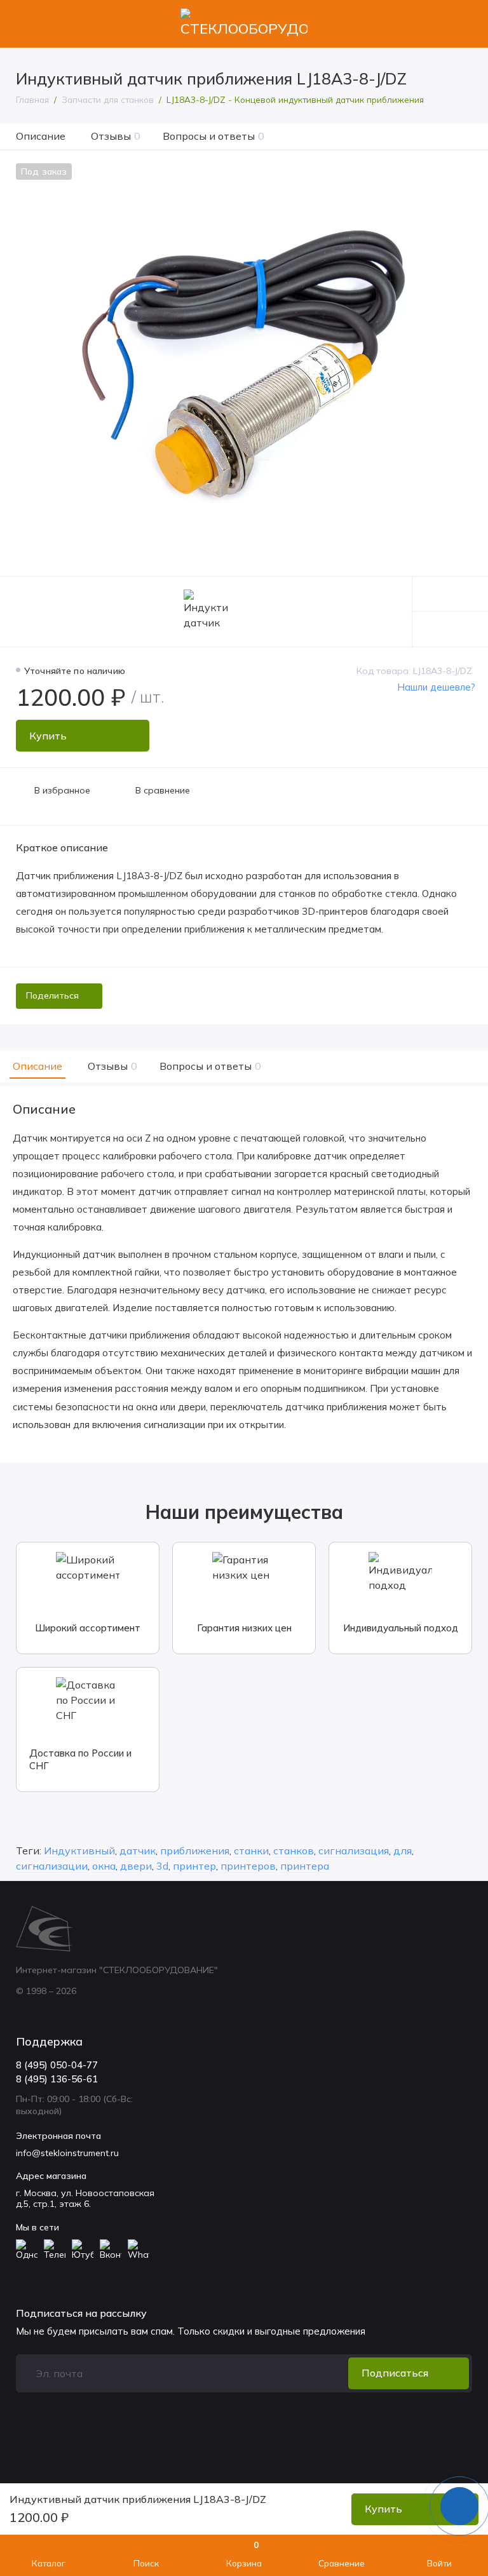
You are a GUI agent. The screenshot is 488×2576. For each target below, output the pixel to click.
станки (251, 1851)
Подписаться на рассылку (81, 2313)
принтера (305, 1866)
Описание (41, 136)
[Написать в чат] (459, 2506)
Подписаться (395, 2373)
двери (136, 1866)
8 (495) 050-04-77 (57, 2065)
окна (104, 1866)
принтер (194, 1866)
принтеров (248, 1866)
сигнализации (52, 1866)
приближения (195, 1851)
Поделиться (52, 995)
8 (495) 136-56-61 (57, 2079)
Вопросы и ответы (213, 136)
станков (294, 1851)
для (403, 1851)
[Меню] (24, 24)
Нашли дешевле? (436, 687)
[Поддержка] (464, 24)
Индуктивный (79, 1851)
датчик (138, 1851)
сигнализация (354, 1851)
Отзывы (116, 136)
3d (162, 1866)
